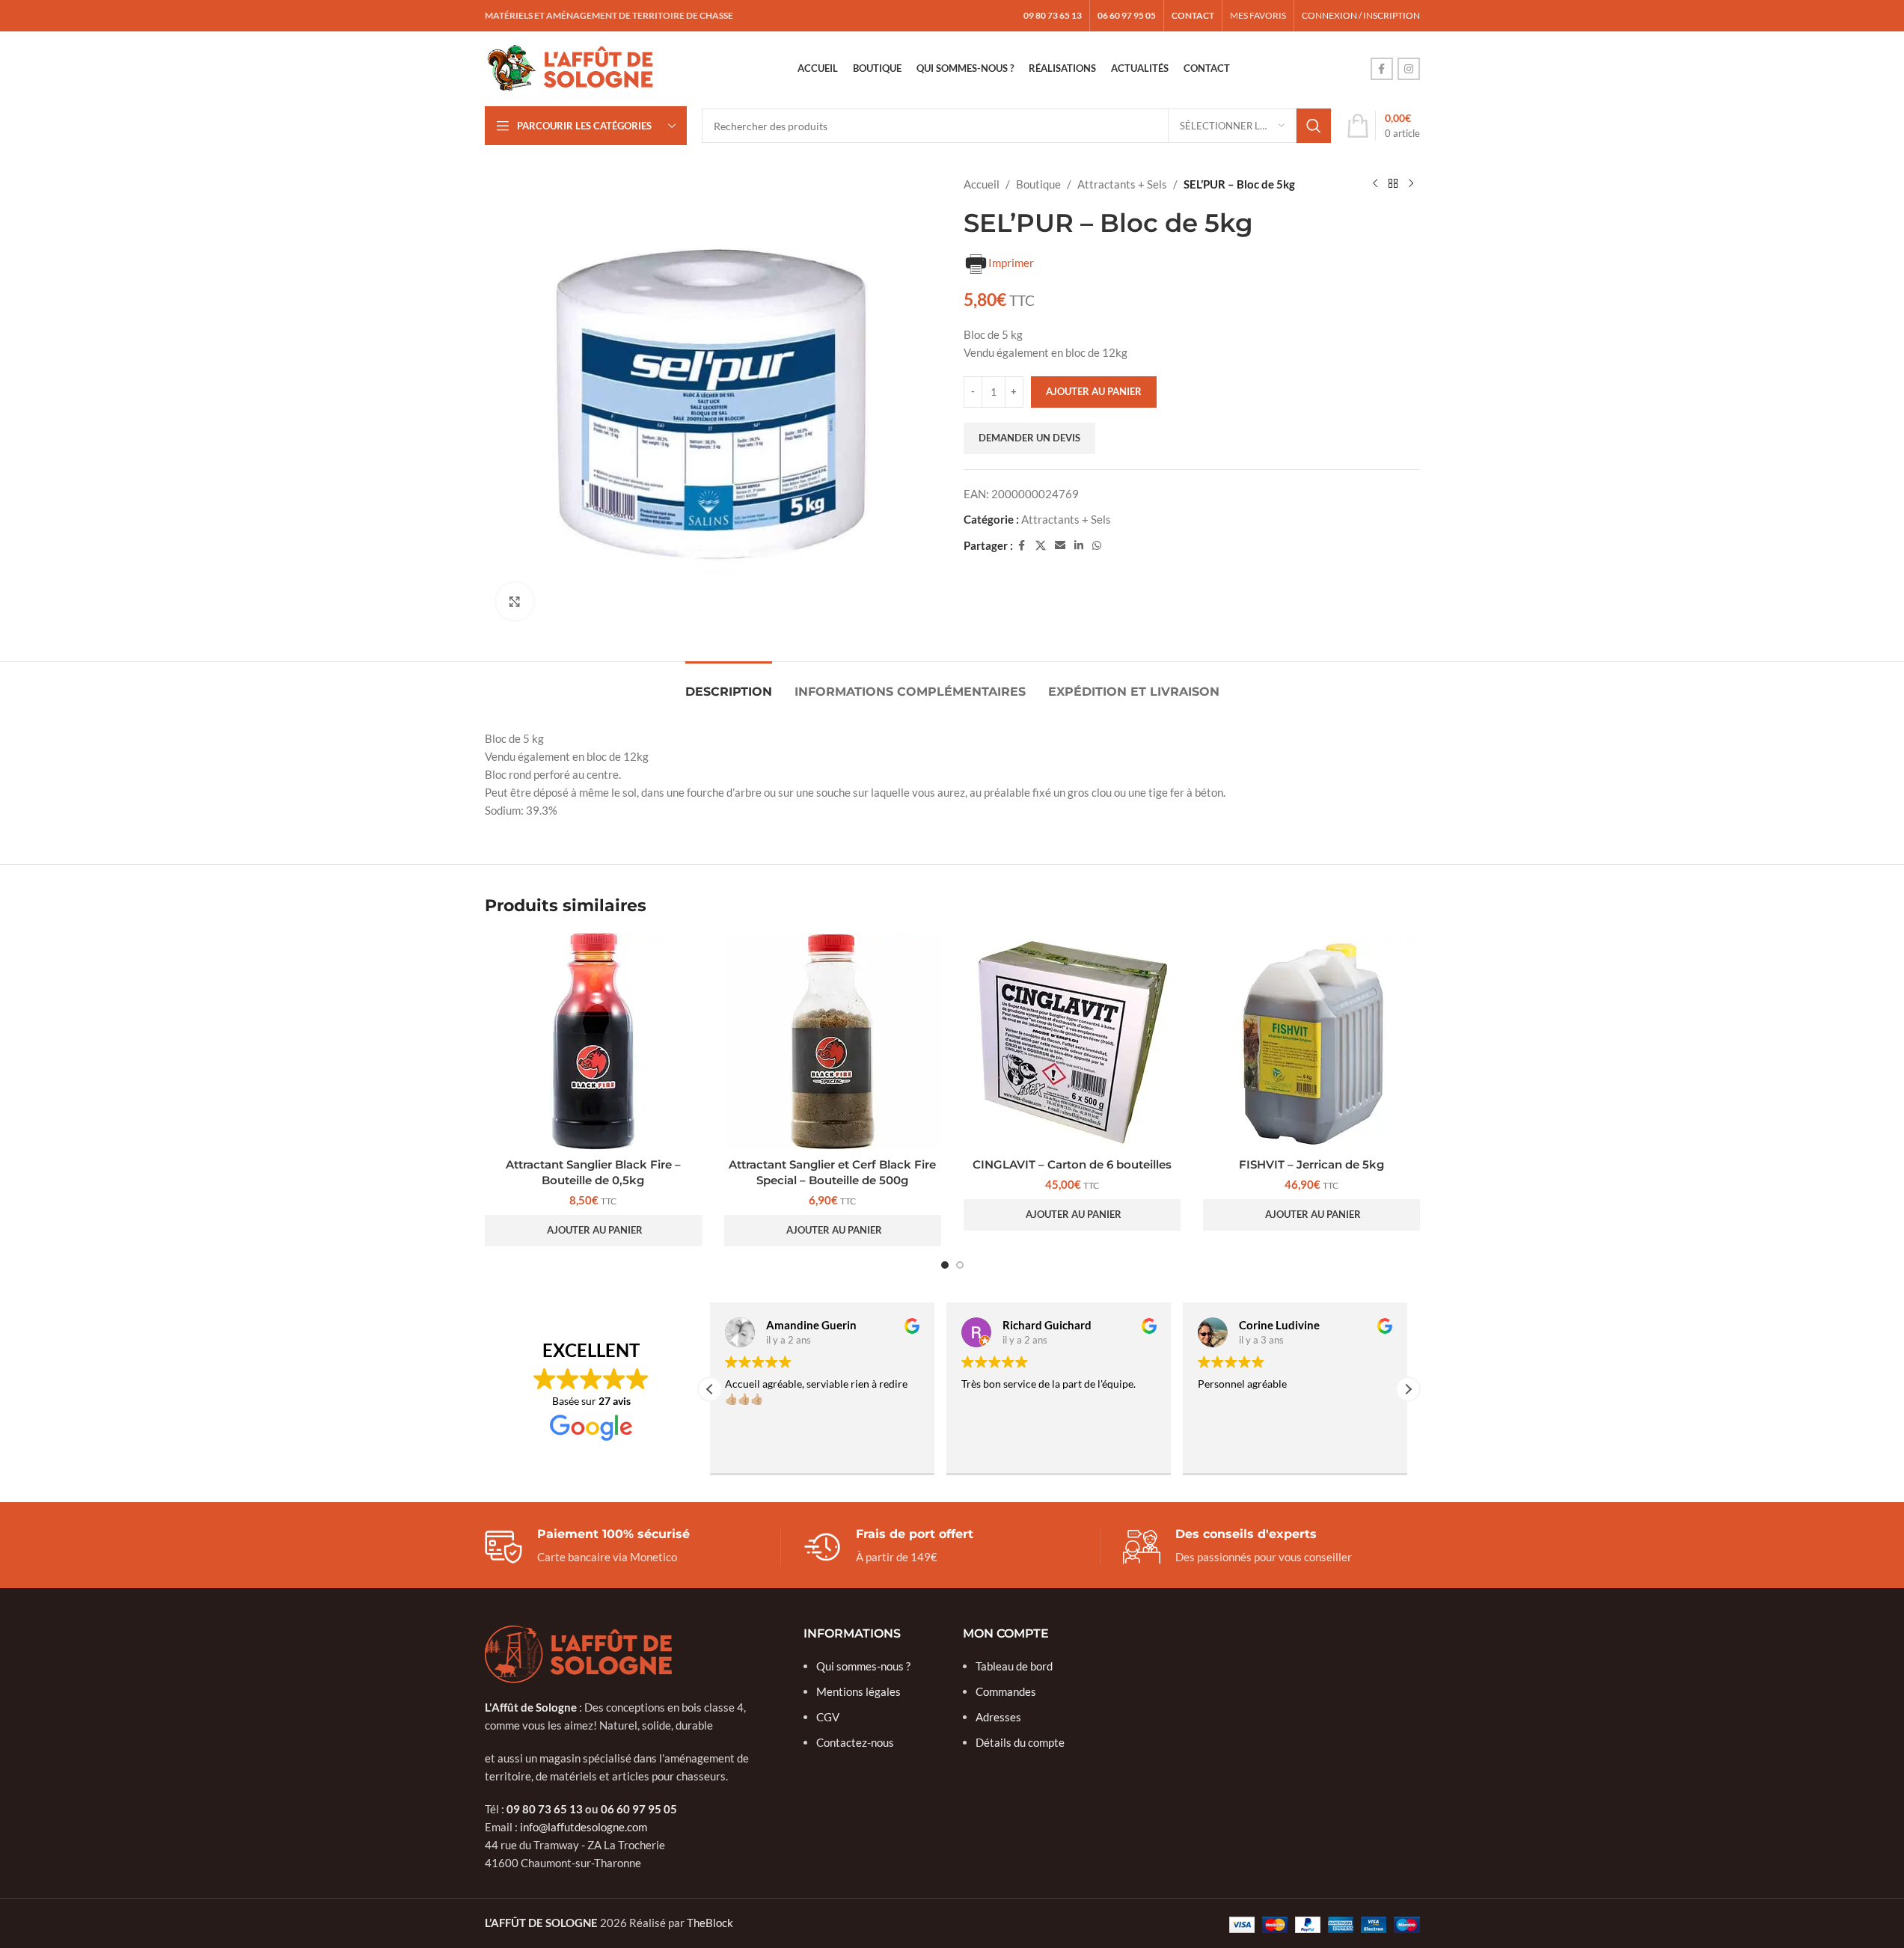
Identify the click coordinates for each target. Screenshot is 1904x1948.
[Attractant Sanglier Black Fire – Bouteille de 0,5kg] (593, 1041)
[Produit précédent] (1375, 184)
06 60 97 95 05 (639, 1809)
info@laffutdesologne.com (584, 1827)
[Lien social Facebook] (1382, 69)
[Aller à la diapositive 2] (960, 1265)
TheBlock (710, 1923)
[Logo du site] (571, 67)
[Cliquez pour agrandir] (515, 601)
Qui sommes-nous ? (863, 1666)
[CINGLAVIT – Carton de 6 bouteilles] (1072, 1041)
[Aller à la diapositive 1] (945, 1265)
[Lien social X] (1041, 546)
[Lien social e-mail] (1060, 546)
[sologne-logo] (578, 1655)
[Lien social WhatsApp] (1097, 546)
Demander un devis (1029, 438)
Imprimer (1011, 263)
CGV (828, 1717)
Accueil (982, 184)
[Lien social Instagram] (1409, 69)
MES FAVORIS (1258, 15)
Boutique (1038, 184)
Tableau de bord (1014, 1666)
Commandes (1006, 1691)
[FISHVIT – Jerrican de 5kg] (1311, 1041)
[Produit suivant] (1411, 184)
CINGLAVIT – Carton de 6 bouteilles (1072, 1164)
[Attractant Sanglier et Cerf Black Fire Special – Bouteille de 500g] (833, 1041)
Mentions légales (858, 1691)
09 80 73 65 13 (545, 1809)
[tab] (729, 684)
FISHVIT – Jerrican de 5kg (1311, 1164)
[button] (593, 1231)
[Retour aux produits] (1393, 184)
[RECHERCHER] (1314, 126)
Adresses (998, 1717)
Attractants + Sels (1122, 184)
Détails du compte (1020, 1742)
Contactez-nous (855, 1742)
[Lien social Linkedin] (1079, 546)
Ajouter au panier (1094, 391)
